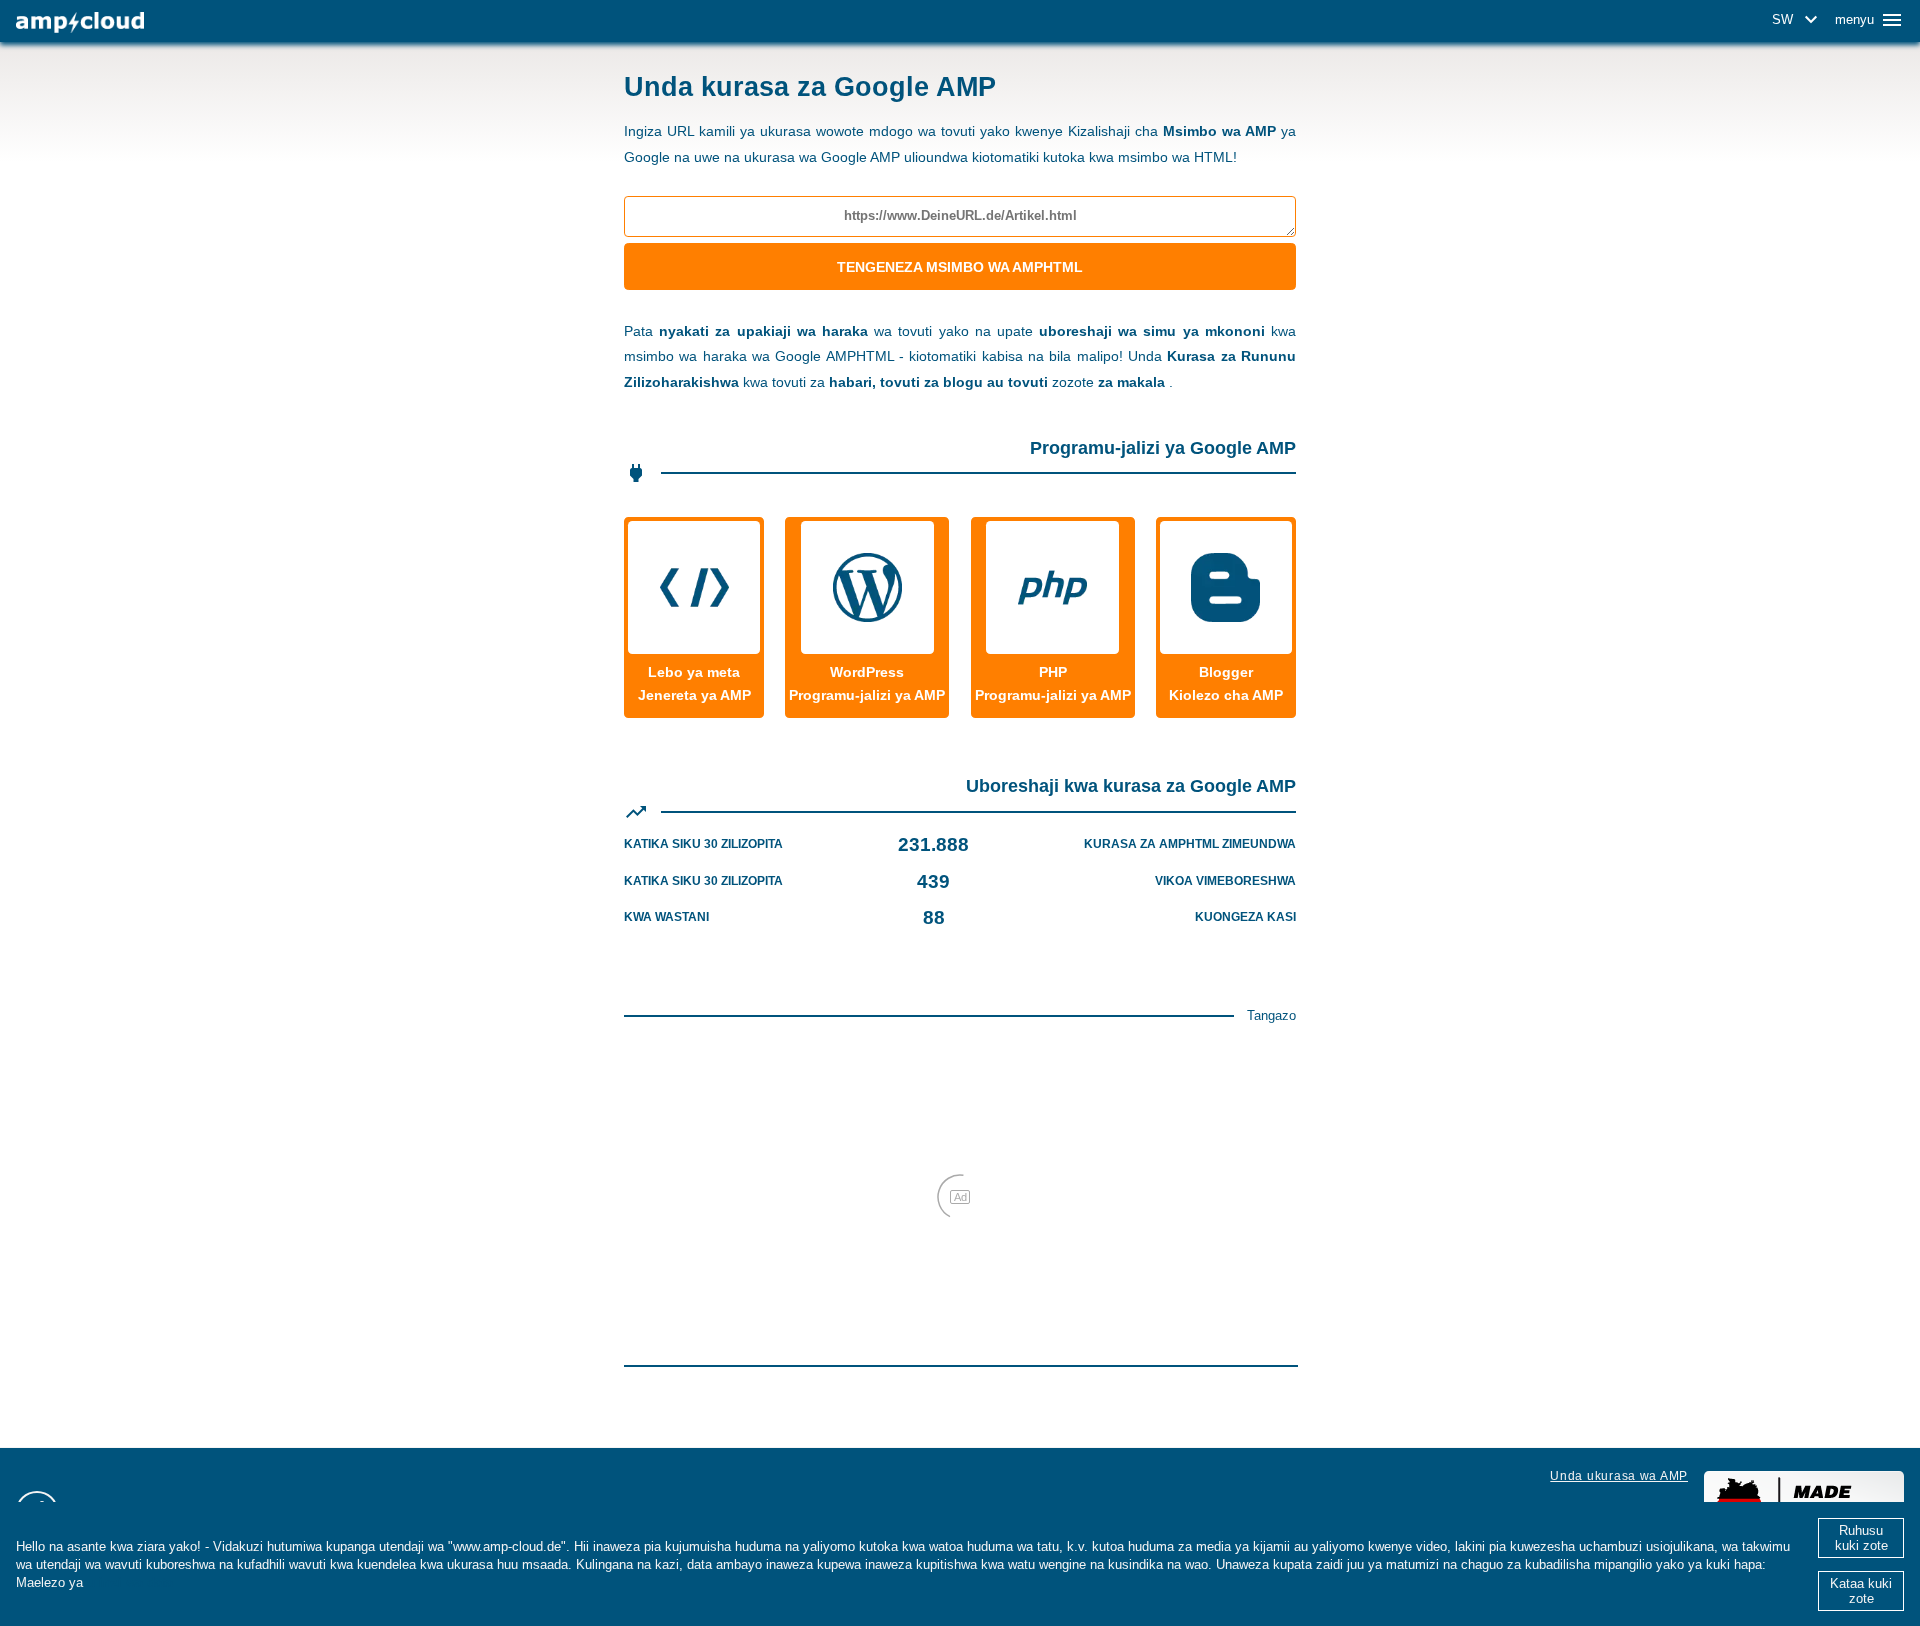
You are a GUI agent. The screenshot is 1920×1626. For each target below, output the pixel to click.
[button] (1798, 20)
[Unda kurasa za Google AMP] (80, 22)
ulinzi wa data (130, 1582)
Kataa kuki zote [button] (1861, 1591)
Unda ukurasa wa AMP (1619, 1476)
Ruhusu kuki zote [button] (1861, 1538)
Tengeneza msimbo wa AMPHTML (960, 267)
